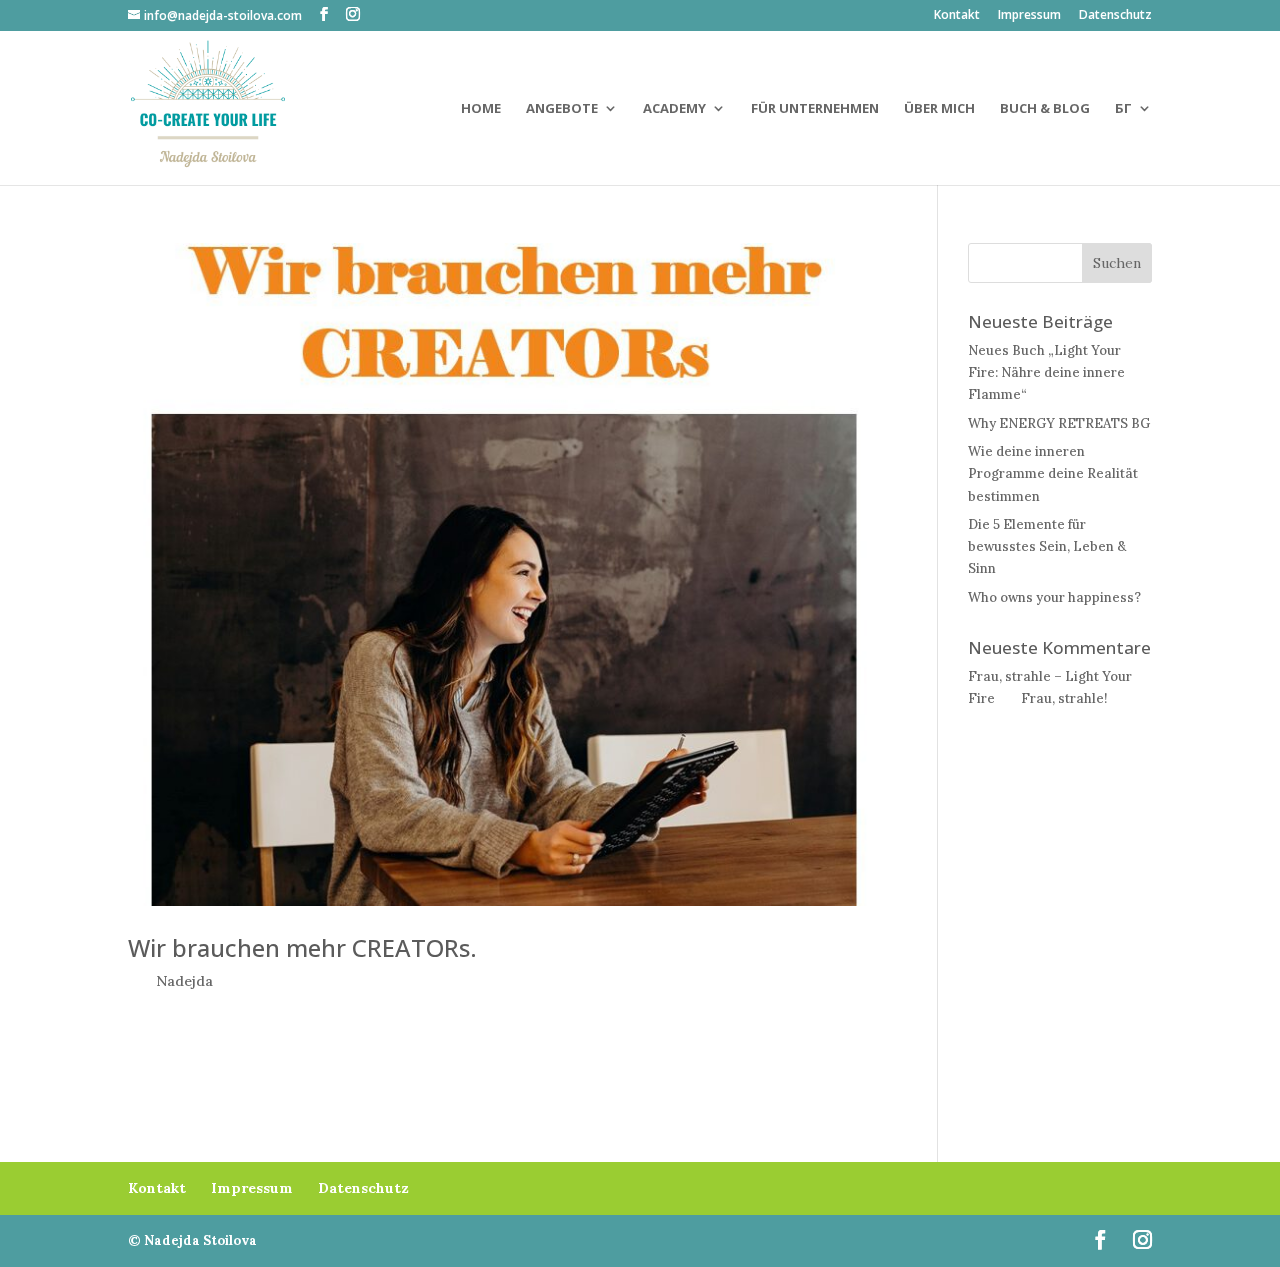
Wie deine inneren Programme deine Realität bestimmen (1053, 473)
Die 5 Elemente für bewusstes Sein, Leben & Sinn (1047, 546)
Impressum (1029, 16)
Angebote (562, 109)
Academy (674, 109)
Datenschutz (1115, 16)
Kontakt (957, 16)
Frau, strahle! (1064, 698)
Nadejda (184, 981)
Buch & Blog (1045, 109)
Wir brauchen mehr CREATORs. (302, 947)
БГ (1123, 109)
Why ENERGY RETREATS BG (1059, 423)
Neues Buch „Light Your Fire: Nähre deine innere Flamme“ (1046, 372)
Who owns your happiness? (1054, 597)
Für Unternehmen (815, 109)
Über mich (939, 109)
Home (481, 109)
